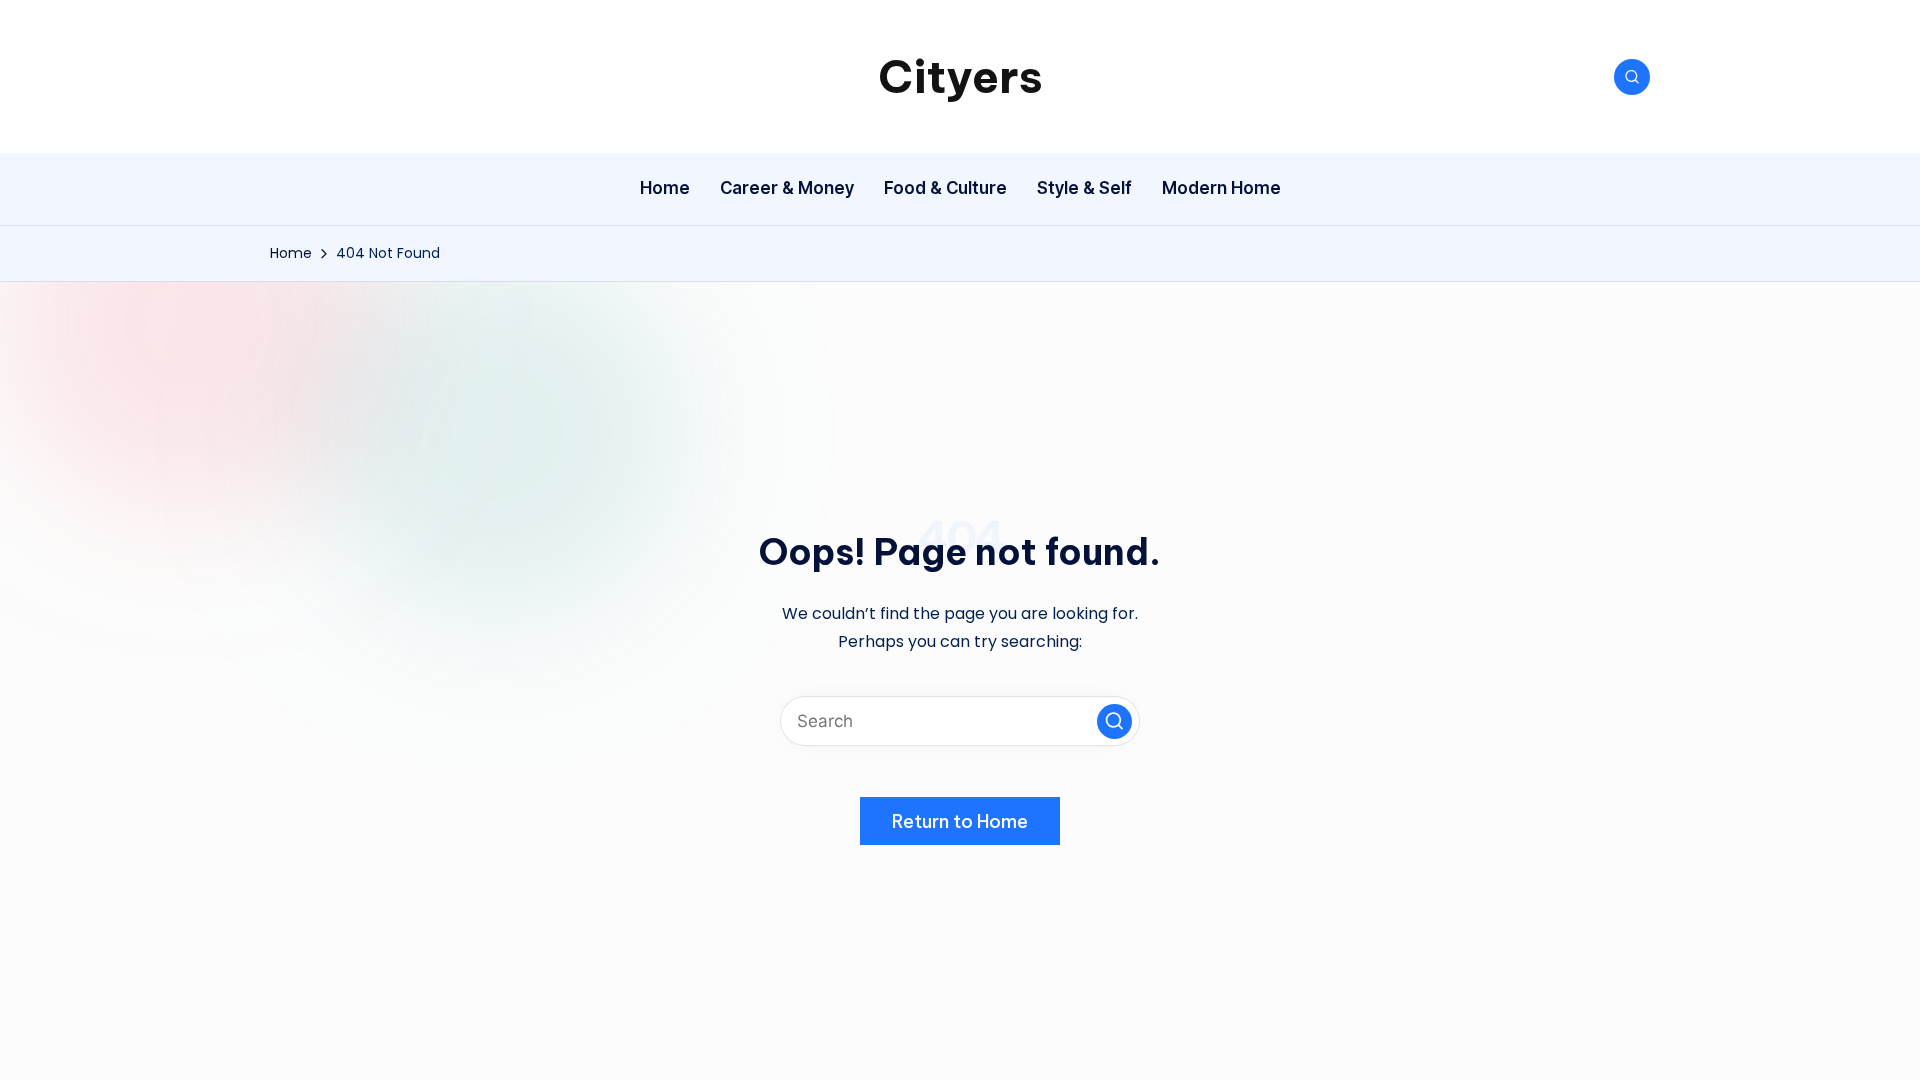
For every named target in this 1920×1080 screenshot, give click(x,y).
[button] (1114, 721)
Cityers (960, 76)
